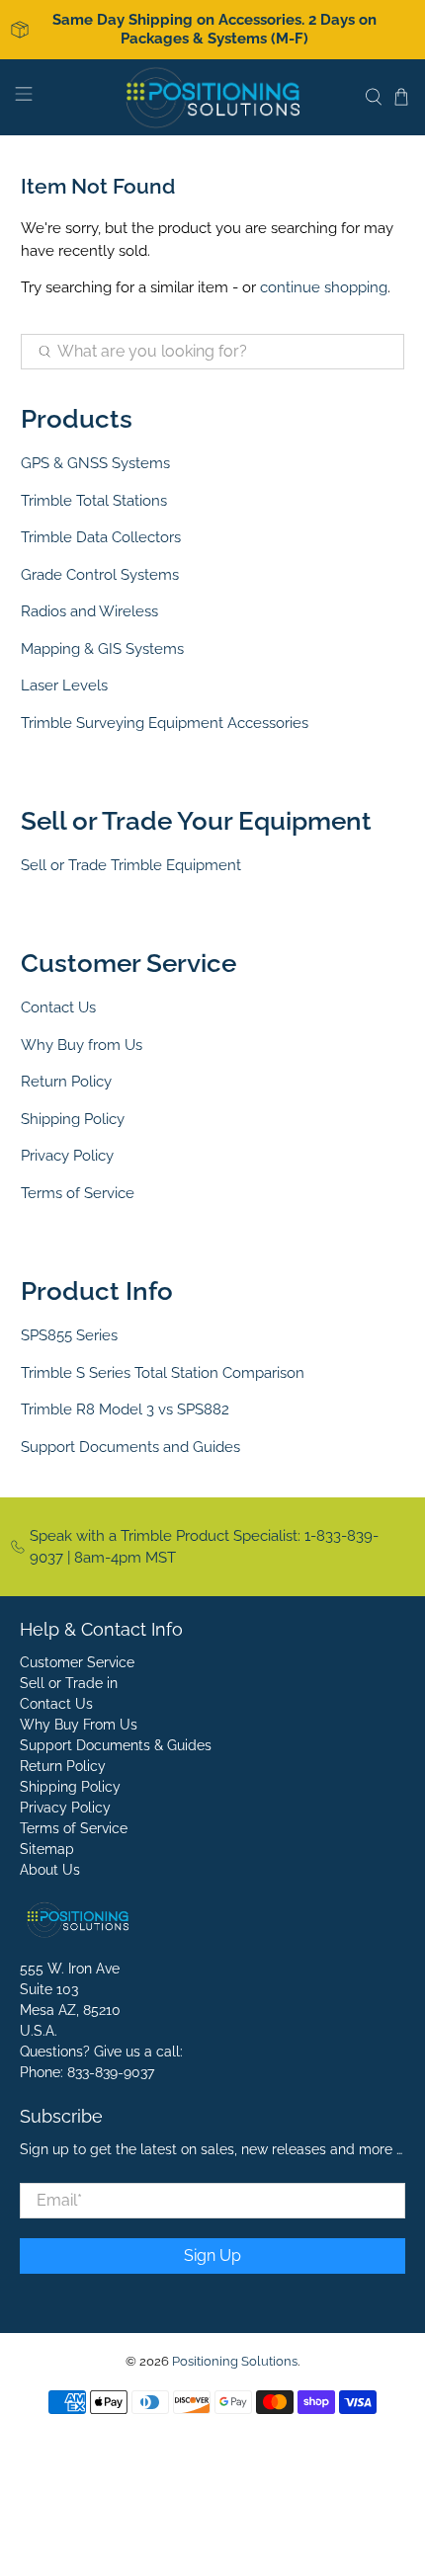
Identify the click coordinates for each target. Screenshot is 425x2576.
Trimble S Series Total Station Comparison (163, 1373)
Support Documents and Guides (130, 1447)
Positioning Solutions (235, 2361)
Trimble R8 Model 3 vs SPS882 (125, 1409)
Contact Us (58, 1007)
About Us (50, 1870)
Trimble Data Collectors (101, 537)
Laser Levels (64, 685)
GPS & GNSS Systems (95, 463)
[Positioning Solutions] (213, 97)
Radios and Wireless (89, 611)
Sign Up (212, 2255)
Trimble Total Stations (94, 501)
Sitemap (47, 1849)
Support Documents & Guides (116, 1745)
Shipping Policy (73, 1119)
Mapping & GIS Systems (102, 649)
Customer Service (77, 1662)
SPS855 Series (69, 1335)
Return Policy (66, 1082)
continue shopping (324, 287)
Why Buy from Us (82, 1045)
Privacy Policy (67, 1156)
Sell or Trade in (69, 1683)
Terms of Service (78, 1193)
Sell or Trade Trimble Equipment (131, 865)
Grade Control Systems (100, 575)
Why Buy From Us (79, 1725)
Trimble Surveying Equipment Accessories (165, 723)
